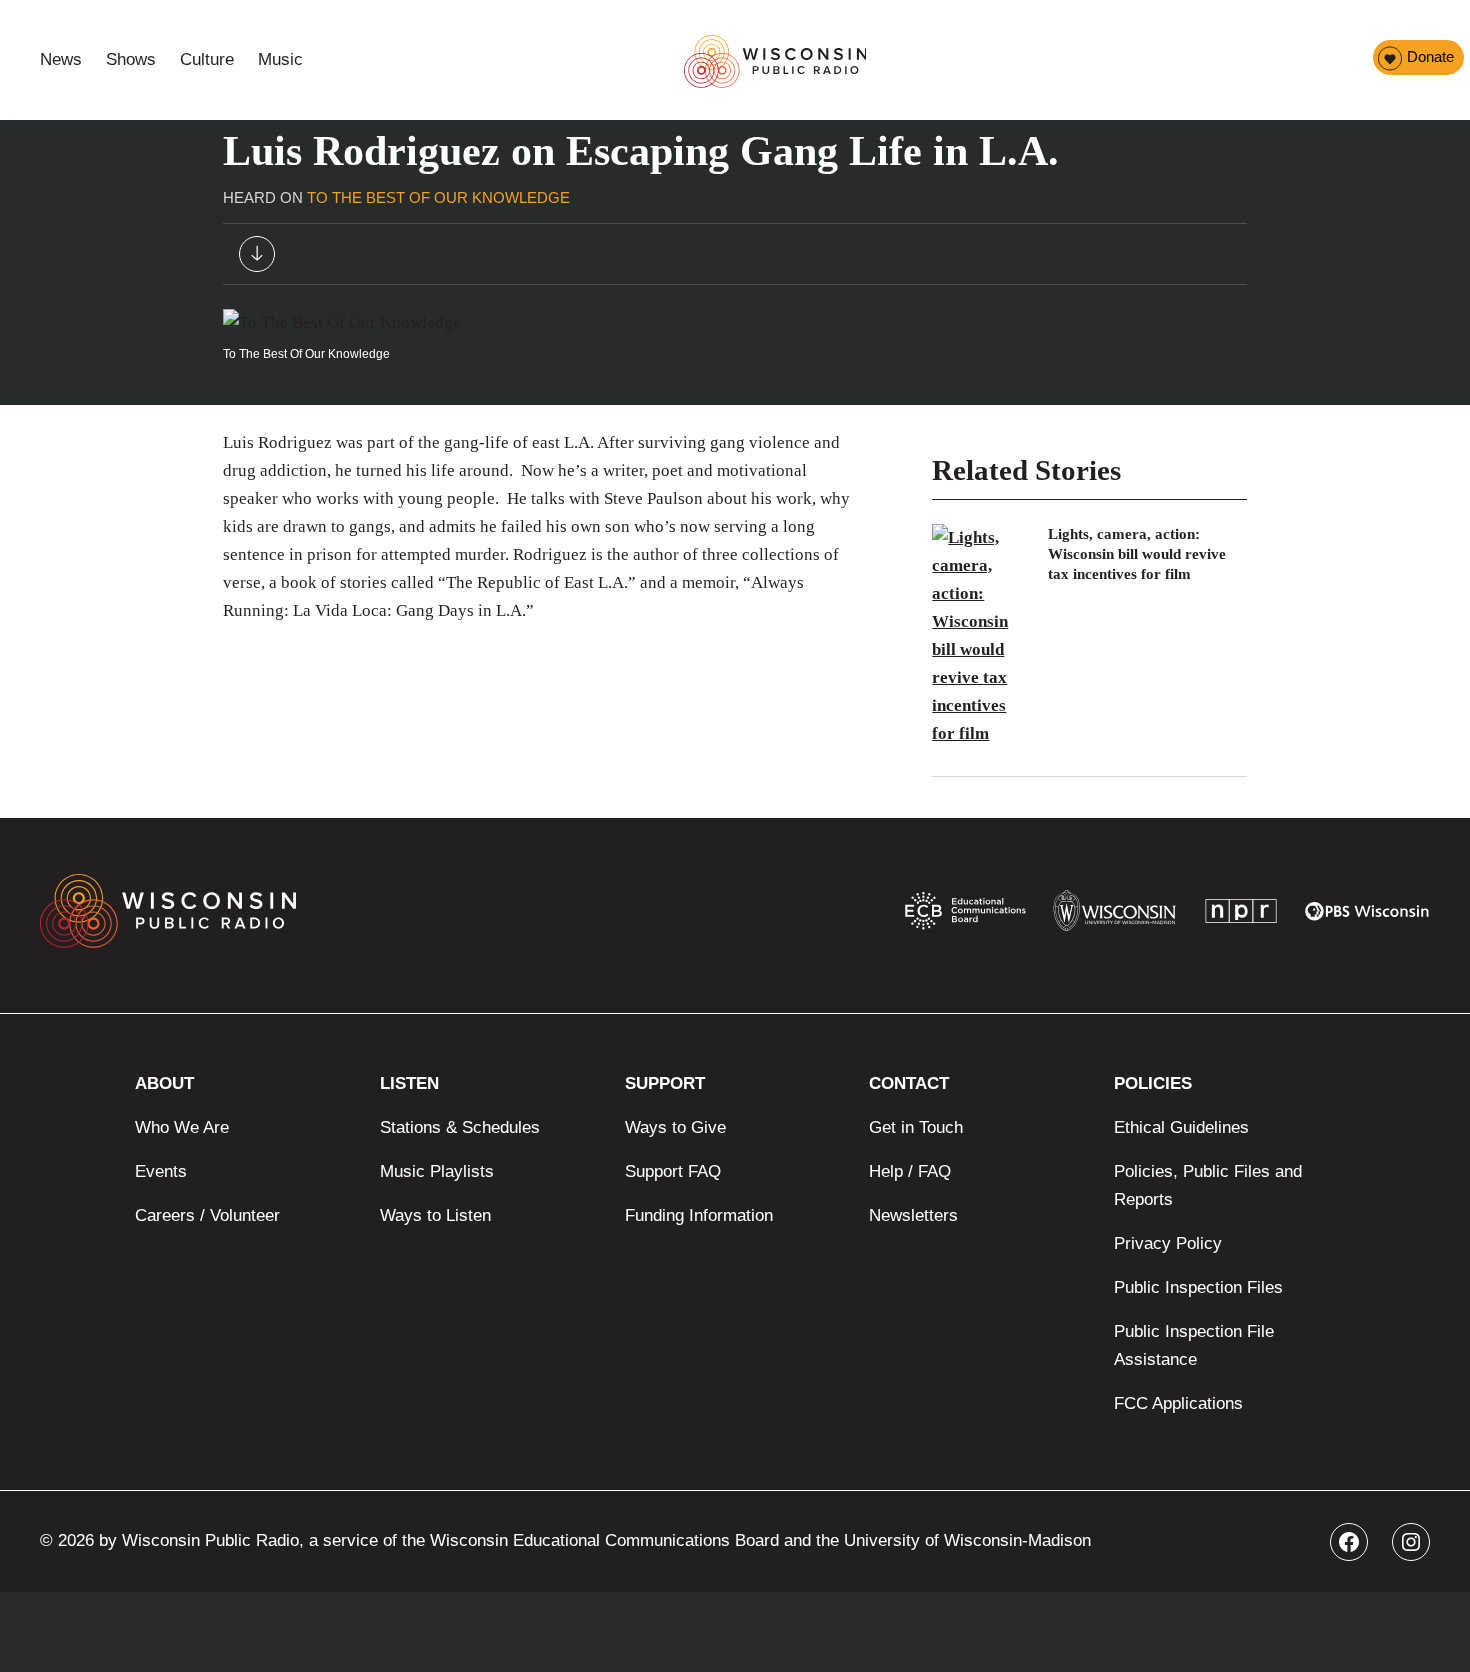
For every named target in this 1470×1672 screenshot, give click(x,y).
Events (161, 1171)
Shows (131, 59)
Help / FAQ (910, 1171)
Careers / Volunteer (207, 1215)
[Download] (257, 258)
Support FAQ (673, 1171)
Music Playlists (437, 1171)
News (61, 59)
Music (280, 59)
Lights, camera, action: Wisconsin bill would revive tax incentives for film (1137, 554)
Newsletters (913, 1215)
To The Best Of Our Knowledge (438, 197)
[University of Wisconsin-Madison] (1114, 915)
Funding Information (699, 1215)
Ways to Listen (435, 1215)
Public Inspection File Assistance (1194, 1345)
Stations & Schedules (460, 1127)
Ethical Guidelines (1181, 1127)
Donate (1430, 56)
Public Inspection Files (1198, 1287)
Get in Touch (916, 1127)
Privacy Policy (1168, 1243)
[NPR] (1241, 915)
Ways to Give (675, 1127)
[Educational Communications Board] (965, 915)
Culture (207, 59)
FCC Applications (1178, 1403)
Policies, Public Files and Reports (1208, 1185)
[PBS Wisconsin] (1367, 916)
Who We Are (182, 1127)
